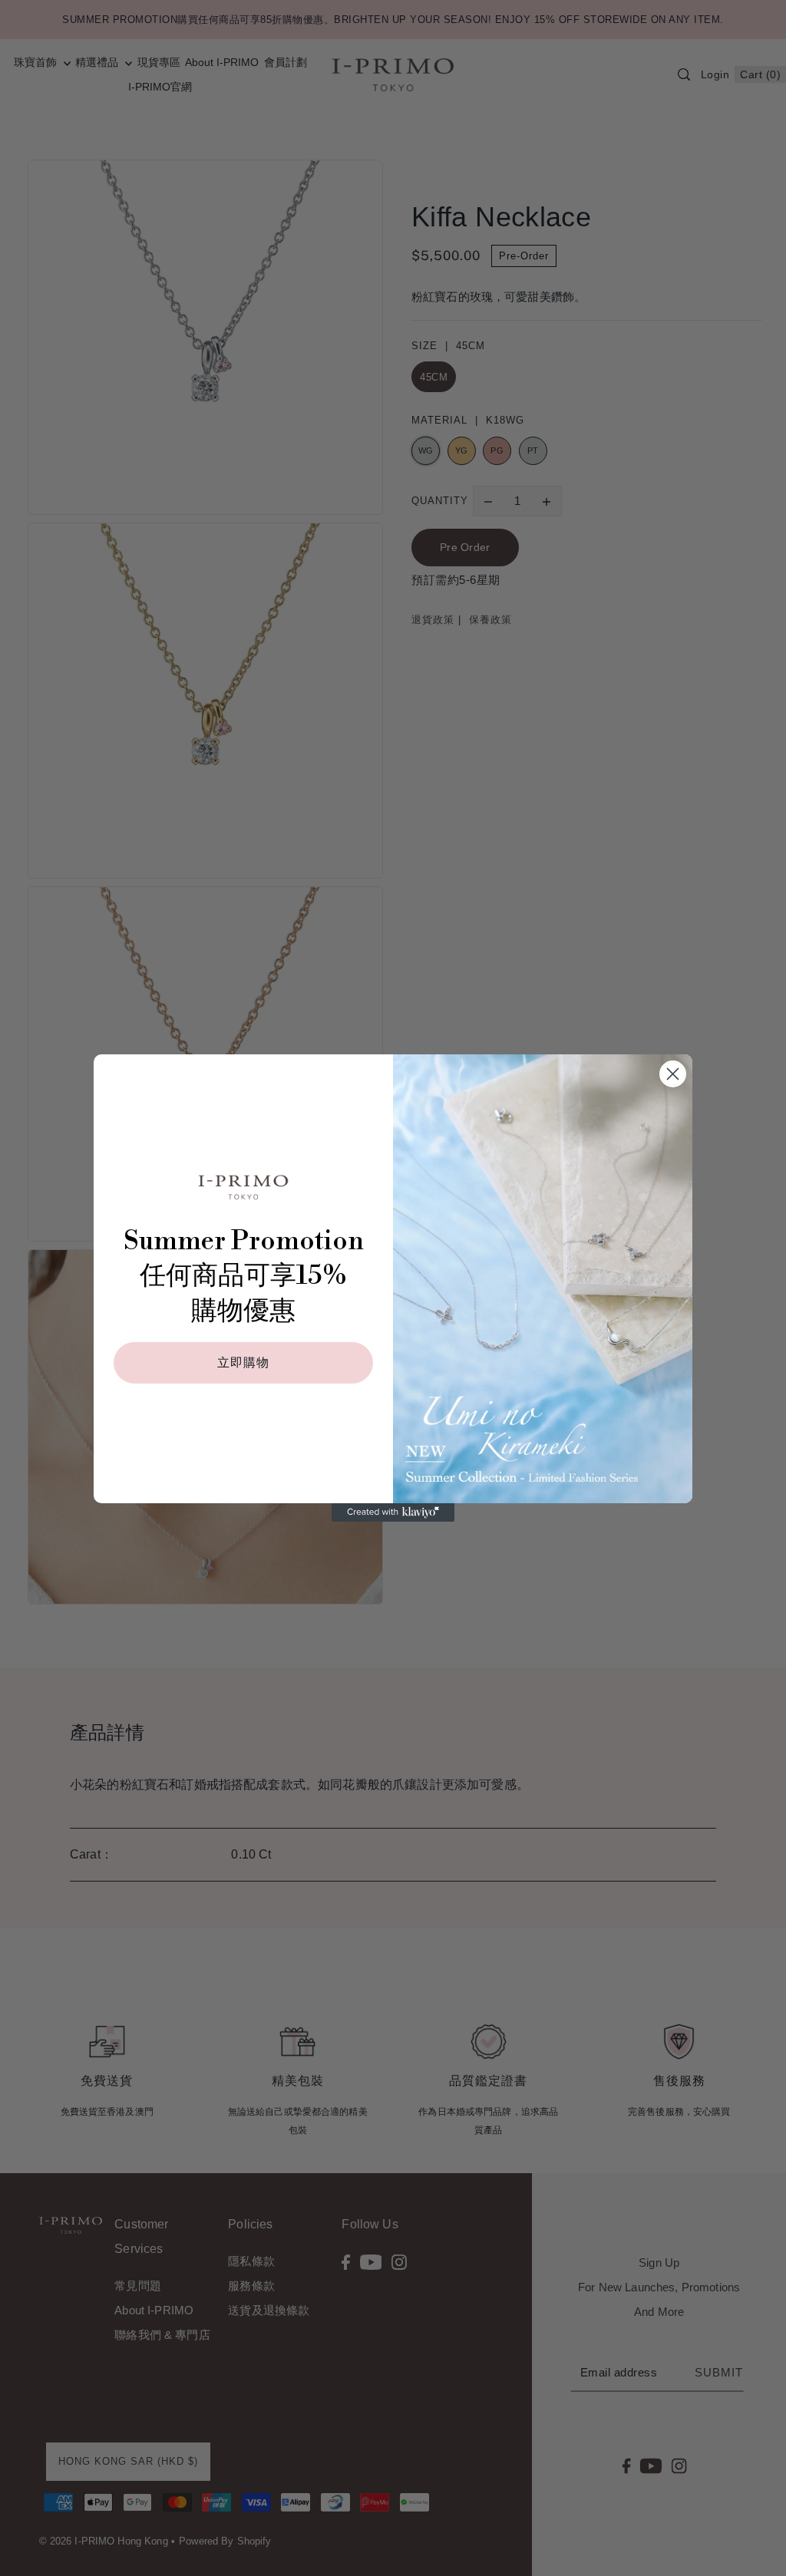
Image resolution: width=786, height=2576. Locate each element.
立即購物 (243, 1363)
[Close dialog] (673, 1074)
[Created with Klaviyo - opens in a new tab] (393, 1512)
